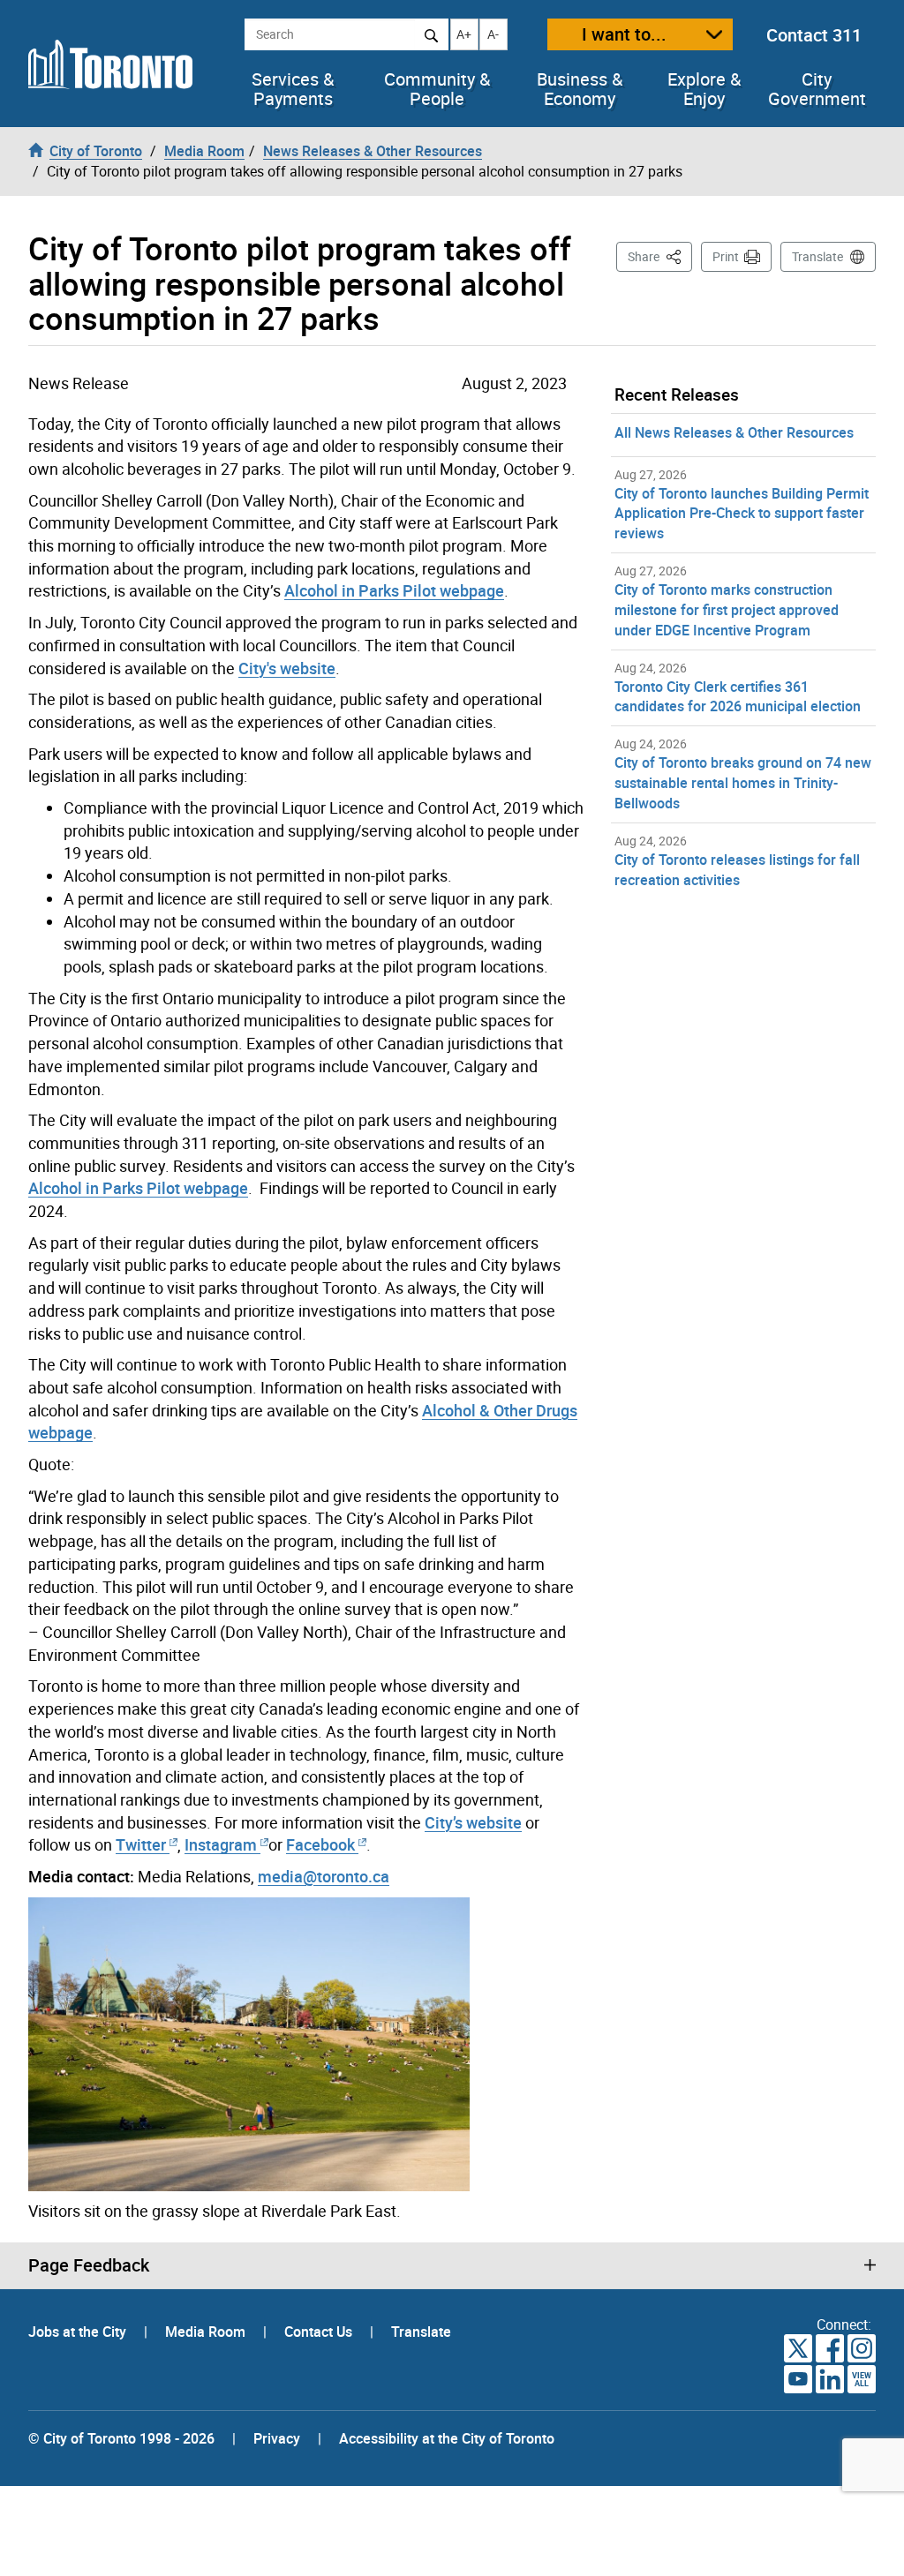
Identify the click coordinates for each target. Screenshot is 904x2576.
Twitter (141, 1844)
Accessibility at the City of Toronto (447, 2438)
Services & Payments (293, 89)
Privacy (277, 2438)
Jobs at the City (79, 2332)
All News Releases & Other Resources (734, 432)
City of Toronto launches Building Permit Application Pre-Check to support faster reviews (742, 514)
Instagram (222, 1844)
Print (726, 256)
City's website (287, 668)
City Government (817, 89)
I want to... (624, 34)
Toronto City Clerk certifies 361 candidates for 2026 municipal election (738, 697)
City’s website (473, 1822)
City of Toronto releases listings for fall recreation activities (737, 870)
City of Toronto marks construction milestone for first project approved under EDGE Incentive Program (727, 610)
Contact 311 (814, 35)
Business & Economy (580, 89)
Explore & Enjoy (704, 89)
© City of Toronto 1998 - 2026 (121, 2438)
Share (660, 256)
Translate (817, 256)
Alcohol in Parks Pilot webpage (394, 590)
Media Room (207, 2332)
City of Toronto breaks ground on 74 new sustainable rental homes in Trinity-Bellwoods (743, 783)
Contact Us (320, 2332)
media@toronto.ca (324, 1876)
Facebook (320, 1844)
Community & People (437, 89)
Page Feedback (89, 2265)
